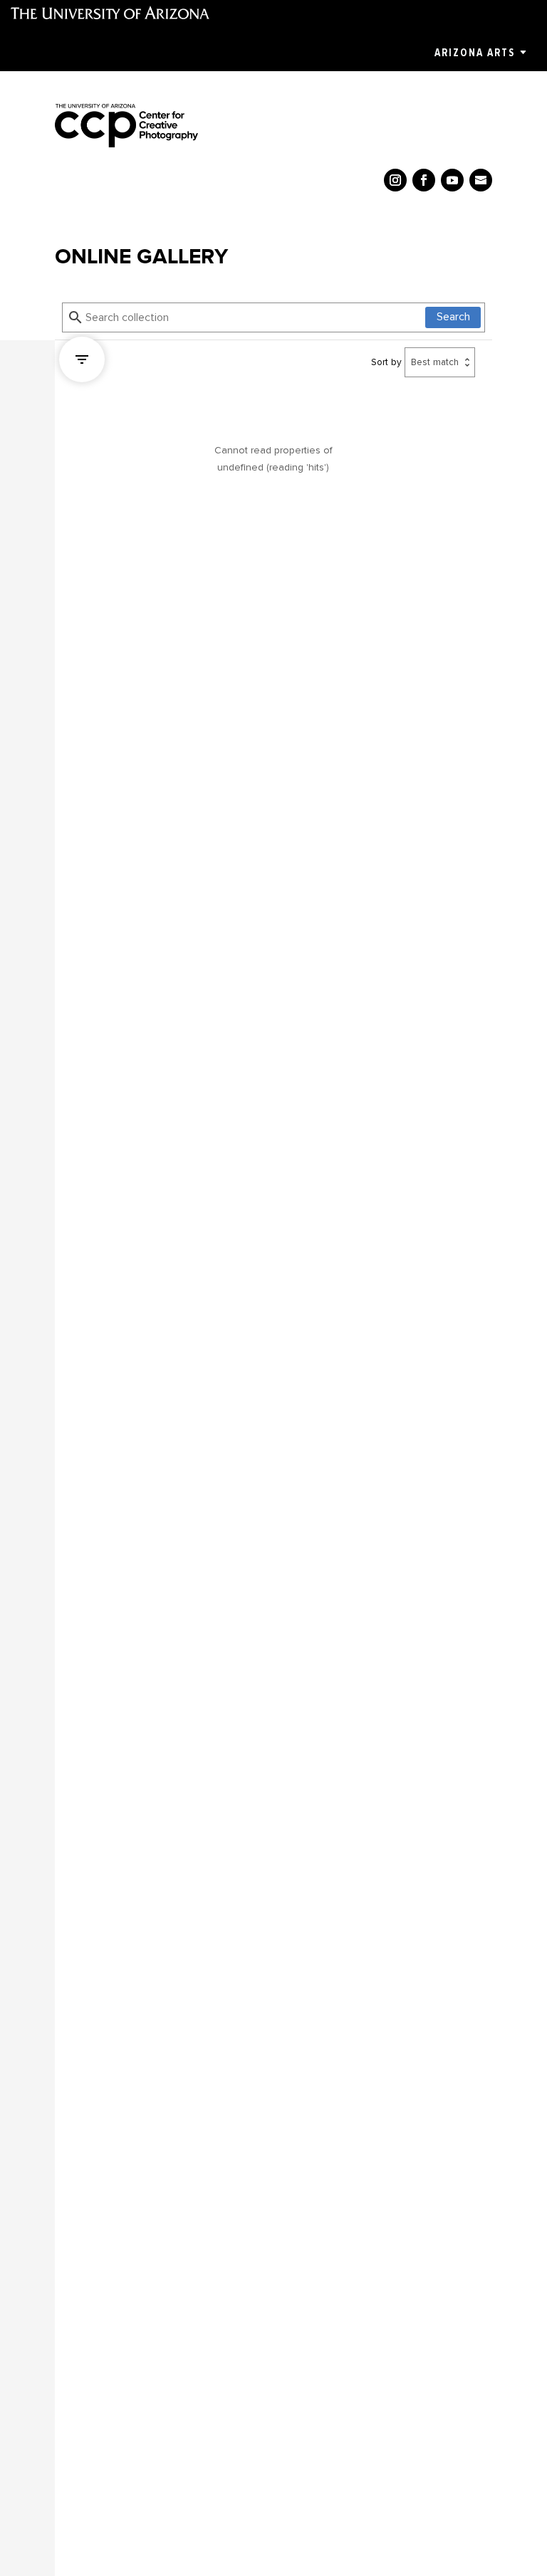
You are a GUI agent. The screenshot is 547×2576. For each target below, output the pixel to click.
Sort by (386, 362)
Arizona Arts (475, 53)
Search (453, 317)
